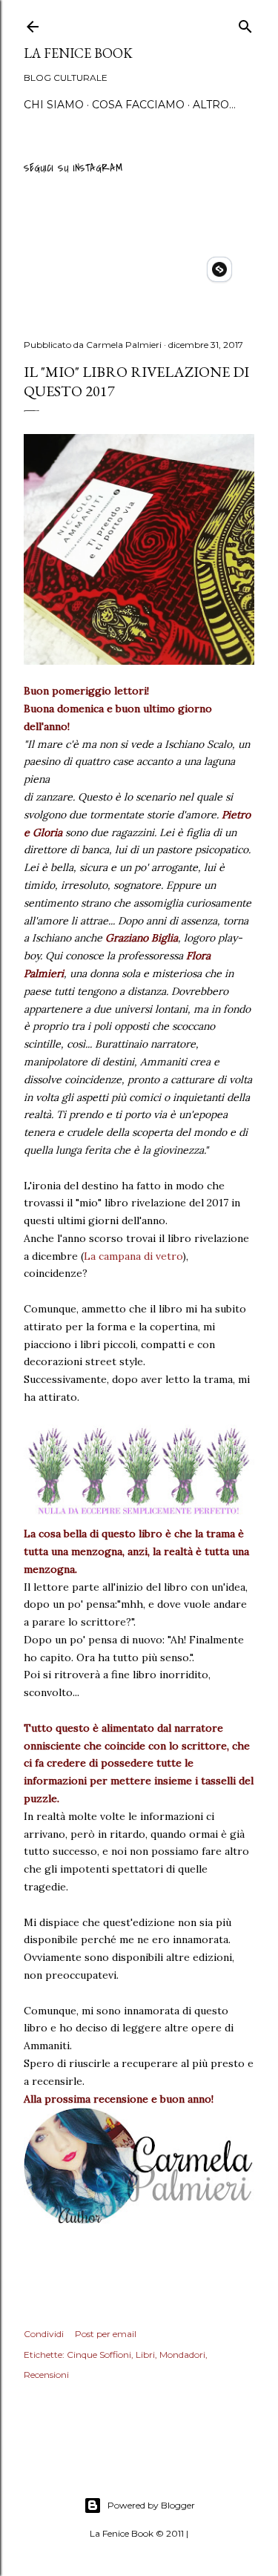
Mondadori (182, 2355)
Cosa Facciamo (138, 105)
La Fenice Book (78, 53)
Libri (145, 2355)
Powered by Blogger (151, 2505)
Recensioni (46, 2375)
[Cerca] (245, 24)
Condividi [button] (44, 2334)
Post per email (106, 2334)
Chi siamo (54, 105)
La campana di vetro (133, 1256)
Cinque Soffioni (99, 2355)
